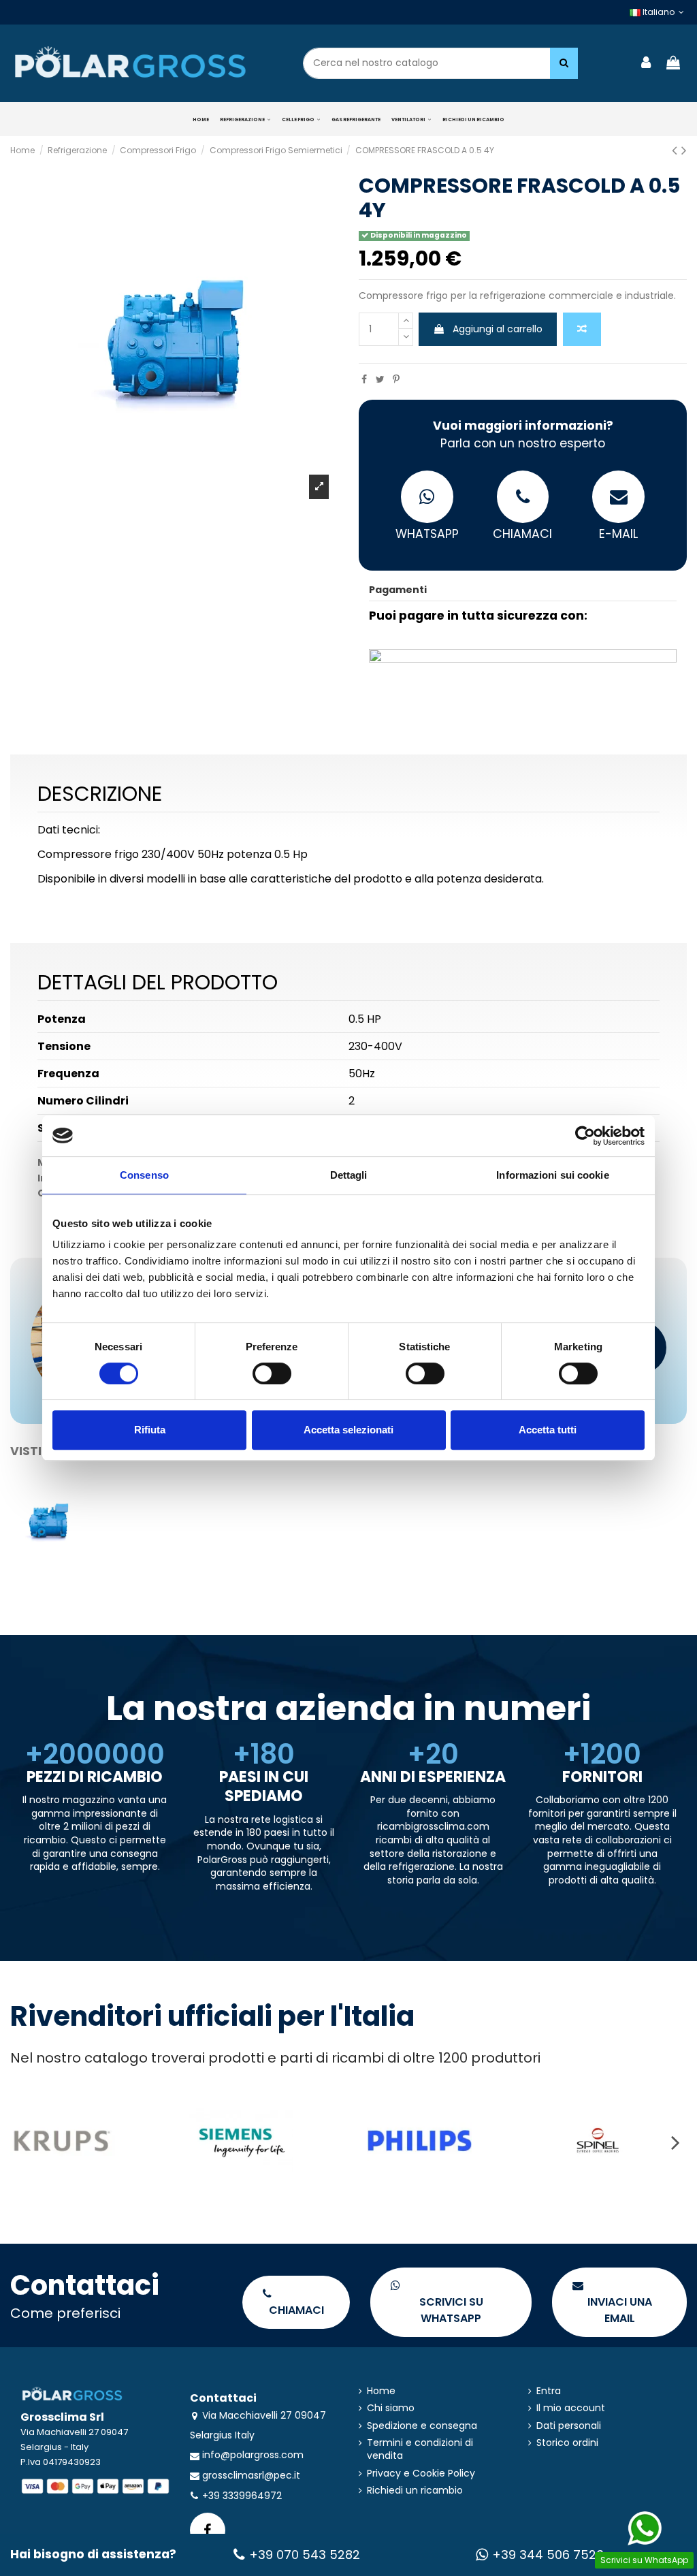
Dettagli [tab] (349, 1175)
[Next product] (684, 150)
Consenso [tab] (144, 1175)
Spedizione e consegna (422, 2426)
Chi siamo (391, 2408)
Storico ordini (567, 2443)
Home (381, 2391)
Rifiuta (150, 1430)
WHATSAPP (427, 534)
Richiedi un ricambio (415, 2491)
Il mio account (571, 2408)
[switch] (272, 1373)
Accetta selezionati (348, 1430)
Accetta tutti (548, 1430)
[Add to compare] (582, 329)
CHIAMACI (522, 534)
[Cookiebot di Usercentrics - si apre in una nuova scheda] (585, 1136)
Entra (549, 2391)
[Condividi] (364, 379)
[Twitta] (380, 379)
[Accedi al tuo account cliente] (647, 64)
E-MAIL (618, 534)
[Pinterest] (396, 379)
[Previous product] (677, 150)
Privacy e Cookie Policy (421, 2474)
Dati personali (569, 2426)
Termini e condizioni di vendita (420, 2450)
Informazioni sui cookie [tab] (552, 1175)
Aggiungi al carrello (498, 329)
